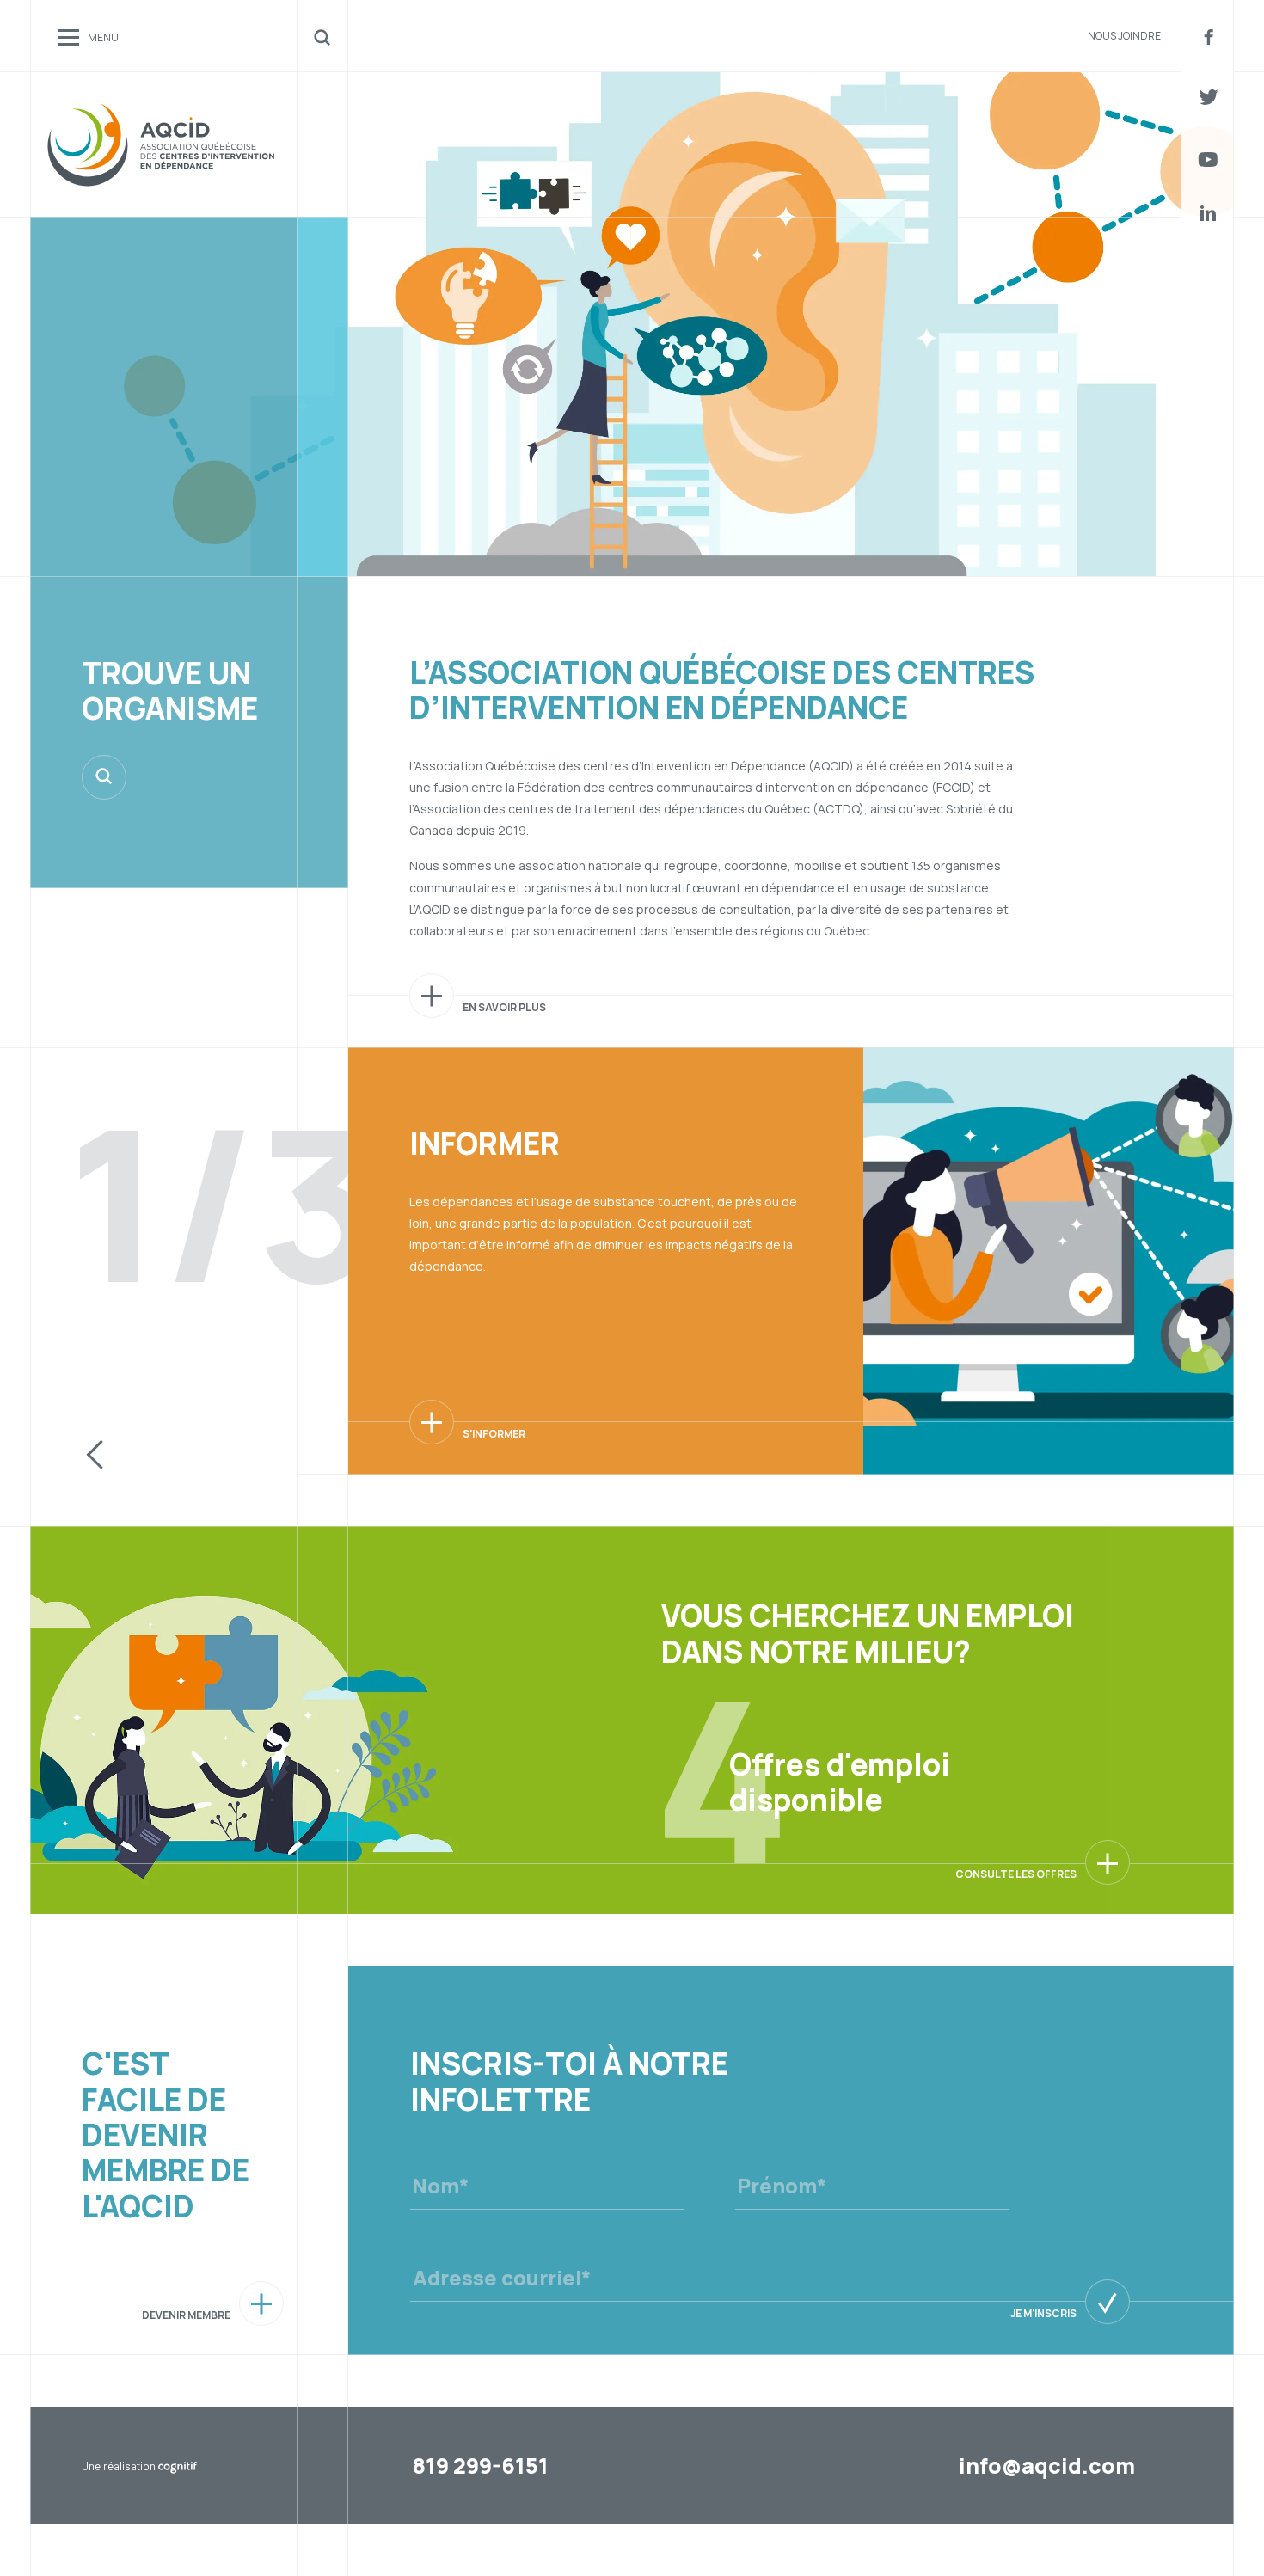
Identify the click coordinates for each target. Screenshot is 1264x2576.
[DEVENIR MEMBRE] (261, 2303)
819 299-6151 (481, 2466)
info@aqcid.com (1047, 2466)
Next (246, 1457)
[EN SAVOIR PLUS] (432, 996)
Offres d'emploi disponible (840, 1782)
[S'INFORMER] (432, 1422)
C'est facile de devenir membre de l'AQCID (166, 2134)
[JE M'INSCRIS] (1108, 2302)
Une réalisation (138, 2466)
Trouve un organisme (170, 691)
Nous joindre (1124, 36)
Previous (95, 1457)
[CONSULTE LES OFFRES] (1108, 1862)
